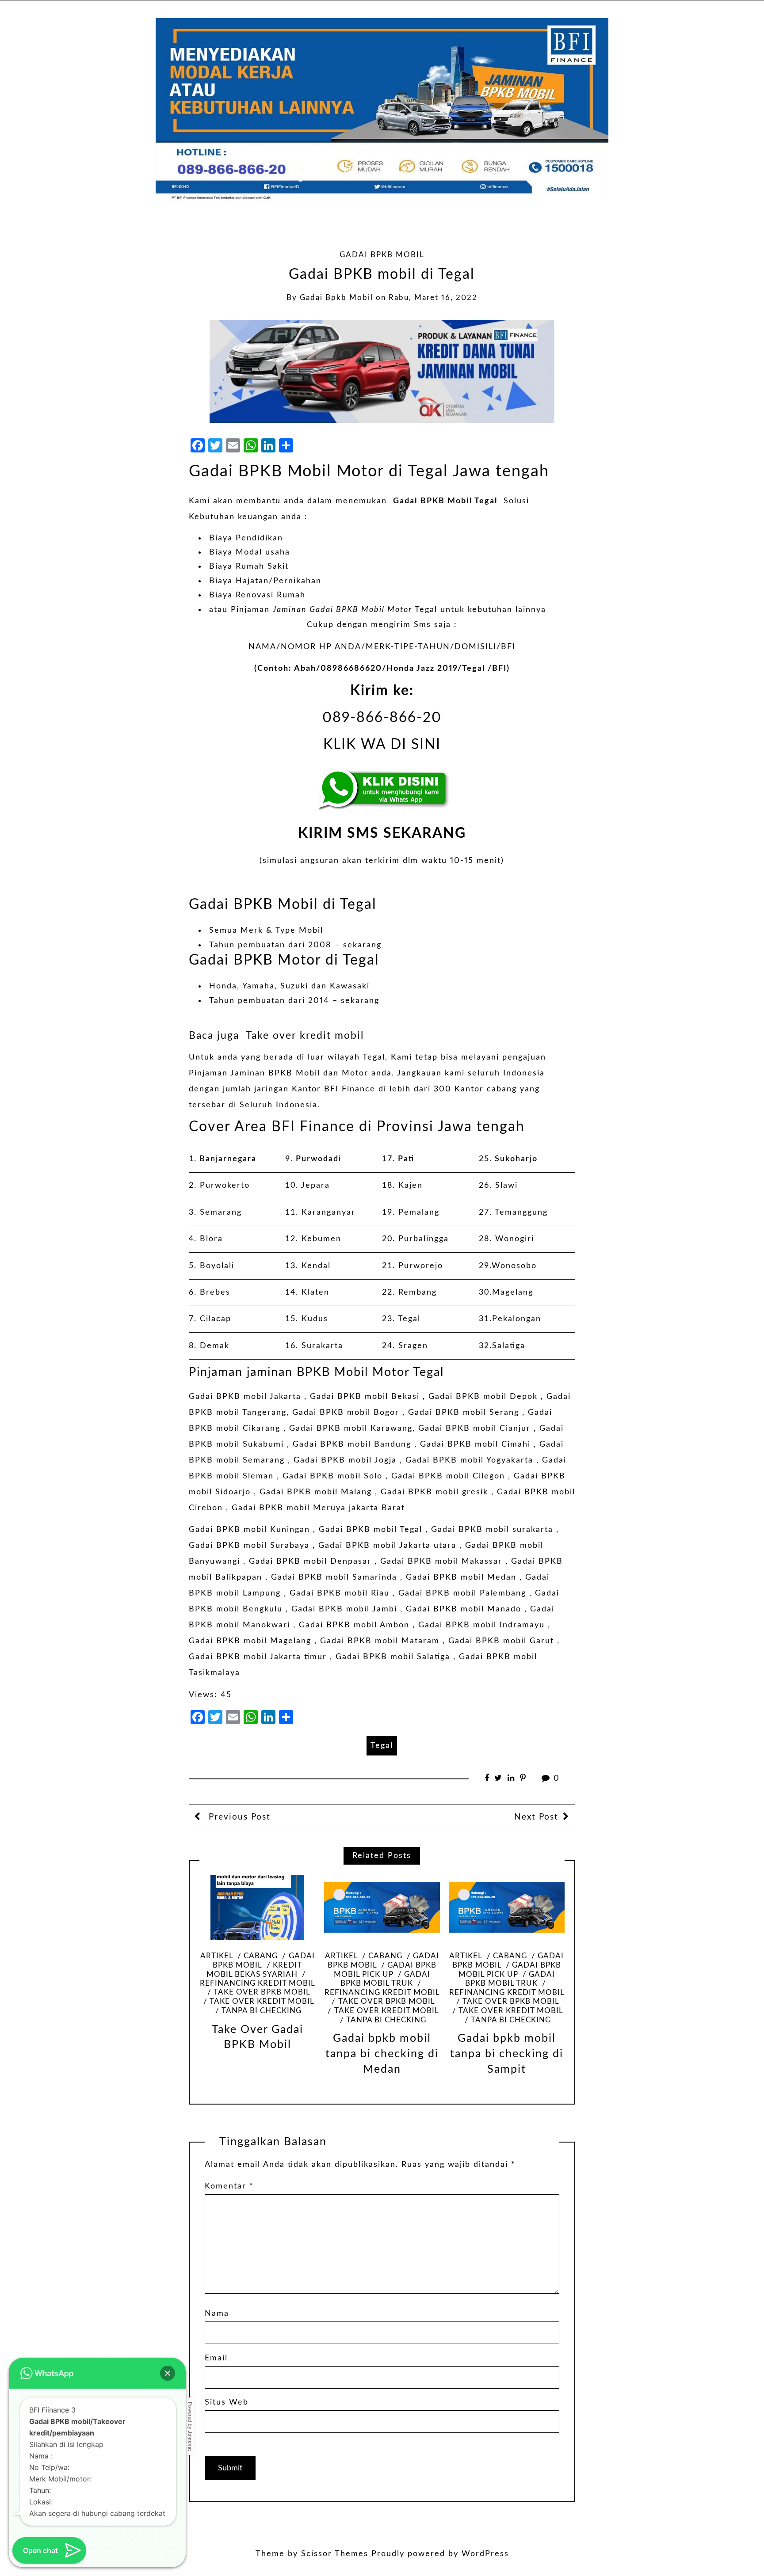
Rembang (418, 1292)
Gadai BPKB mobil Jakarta (245, 1397)
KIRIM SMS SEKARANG (382, 834)
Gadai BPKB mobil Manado (464, 1609)
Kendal (316, 1266)
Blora (211, 1239)
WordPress (485, 2554)
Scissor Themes (335, 2554)
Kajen (411, 1185)
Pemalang (419, 1212)
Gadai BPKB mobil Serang (464, 1413)
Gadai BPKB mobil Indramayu (481, 1625)
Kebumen (321, 1239)
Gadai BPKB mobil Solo (332, 1476)
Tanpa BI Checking (262, 2011)
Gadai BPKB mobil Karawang (351, 1429)
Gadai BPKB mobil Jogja (345, 1460)
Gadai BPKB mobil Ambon (354, 1625)
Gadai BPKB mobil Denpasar (310, 1562)
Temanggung (521, 1212)
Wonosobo (514, 1266)
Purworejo (421, 1266)
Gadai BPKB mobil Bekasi (365, 1397)
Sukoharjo (516, 1159)
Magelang (513, 1292)
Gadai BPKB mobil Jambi (344, 1609)
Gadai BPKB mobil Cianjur (474, 1429)
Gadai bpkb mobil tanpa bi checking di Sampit (507, 2054)
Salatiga (509, 1346)
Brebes (215, 1292)
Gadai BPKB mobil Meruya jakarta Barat (318, 1508)
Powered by (190, 2426)
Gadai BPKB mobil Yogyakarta (469, 1460)
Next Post (536, 1817)
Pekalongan (517, 1319)
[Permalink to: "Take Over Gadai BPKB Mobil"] (257, 1907)
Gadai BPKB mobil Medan (461, 1577)
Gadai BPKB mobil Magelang (250, 1641)
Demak (215, 1346)
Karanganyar (329, 1212)
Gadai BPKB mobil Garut (501, 1641)
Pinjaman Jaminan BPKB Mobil (254, 1073)
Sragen (413, 1346)
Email (216, 2358)
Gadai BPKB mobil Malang (316, 1492)
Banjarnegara (228, 1159)
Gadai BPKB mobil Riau (340, 1593)
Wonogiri (515, 1239)
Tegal (409, 1319)
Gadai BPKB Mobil (382, 255)
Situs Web (227, 2402)
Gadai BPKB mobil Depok (483, 1397)
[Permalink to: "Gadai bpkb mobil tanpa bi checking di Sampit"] (507, 1907)
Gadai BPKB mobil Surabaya (249, 1546)
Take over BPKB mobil (262, 1992)
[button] (168, 2373)
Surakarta (322, 1346)
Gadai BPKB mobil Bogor (346, 1413)
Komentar (229, 2186)
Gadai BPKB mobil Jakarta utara (387, 1546)
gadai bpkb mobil (336, 298)
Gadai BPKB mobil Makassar (441, 1562)
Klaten (315, 1292)
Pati (406, 1159)
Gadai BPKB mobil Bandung (352, 1444)
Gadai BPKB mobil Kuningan (249, 1530)
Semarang (221, 1212)
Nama (217, 2314)
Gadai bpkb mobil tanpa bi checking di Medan (382, 2054)
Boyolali (217, 1266)
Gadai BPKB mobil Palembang (462, 1593)
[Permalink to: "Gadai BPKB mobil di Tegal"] (382, 372)
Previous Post (238, 1817)
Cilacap (216, 1319)
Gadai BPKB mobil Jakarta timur (258, 1657)
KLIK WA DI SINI (382, 745)
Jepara (315, 1185)
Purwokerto (225, 1185)
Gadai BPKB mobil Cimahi (475, 1444)
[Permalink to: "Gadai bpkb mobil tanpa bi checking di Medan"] (382, 1907)
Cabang (261, 1956)
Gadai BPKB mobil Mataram (380, 1641)
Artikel (217, 1956)
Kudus (315, 1319)
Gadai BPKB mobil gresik (434, 1492)
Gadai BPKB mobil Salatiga (393, 1657)
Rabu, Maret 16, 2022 (433, 298)
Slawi (506, 1185)
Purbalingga (424, 1239)
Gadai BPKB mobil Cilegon (448, 1476)
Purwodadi (319, 1159)
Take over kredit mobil (305, 1036)
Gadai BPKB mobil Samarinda (334, 1577)
